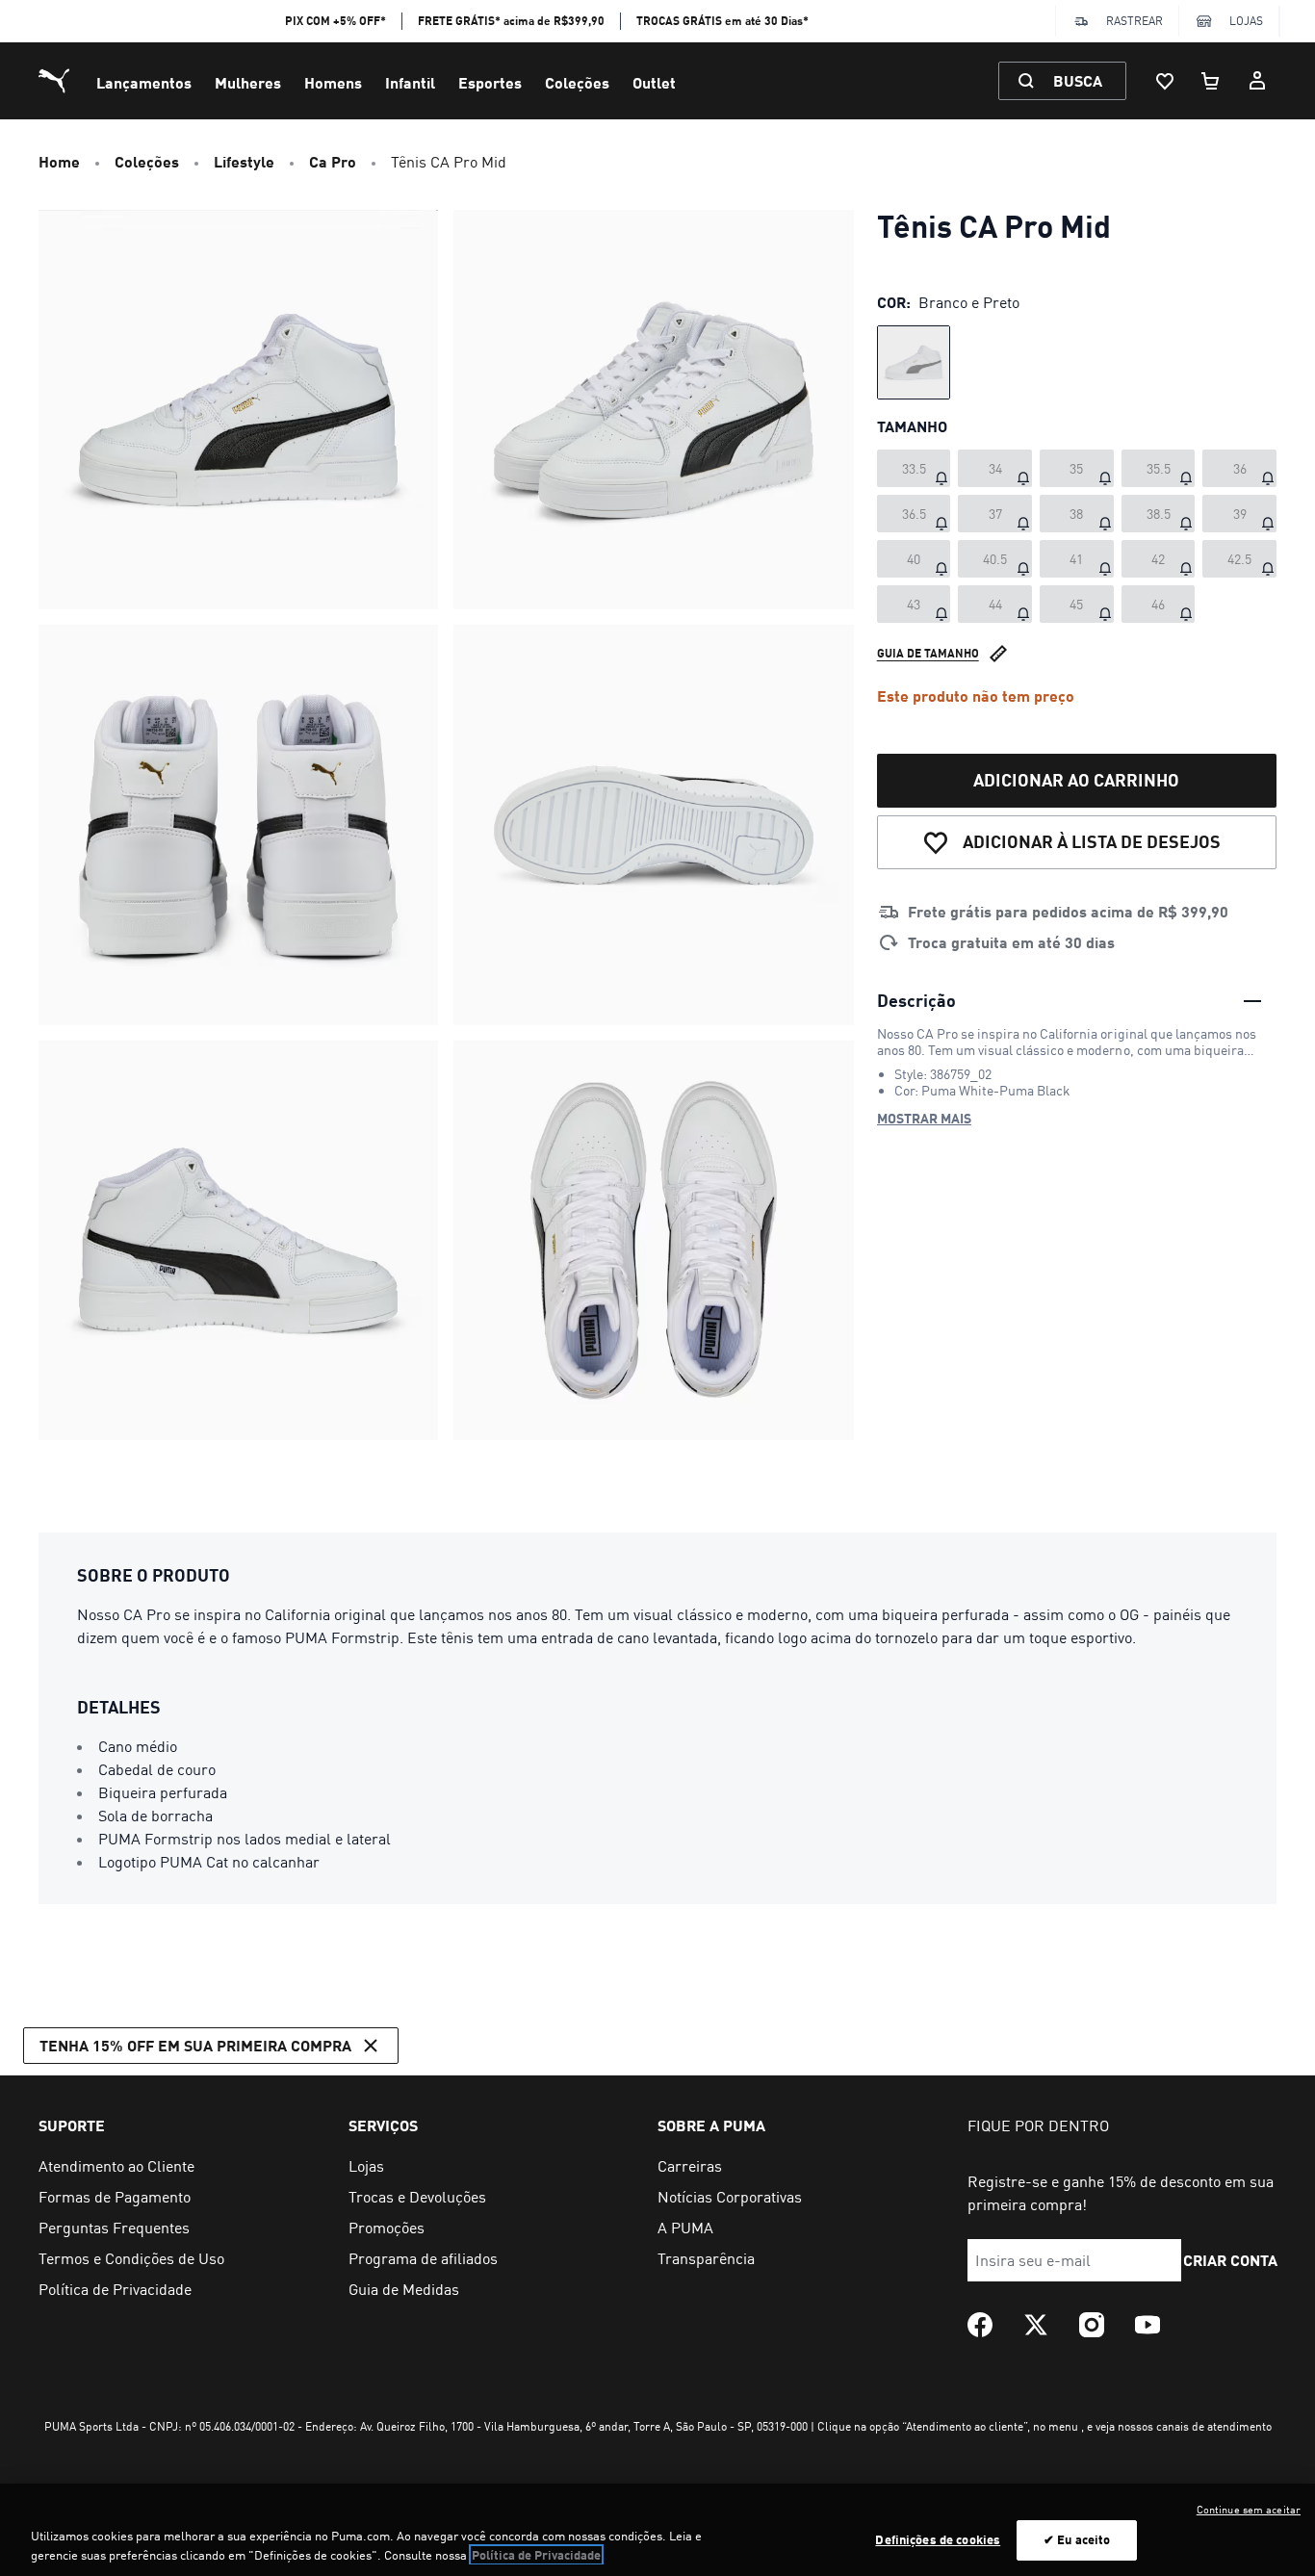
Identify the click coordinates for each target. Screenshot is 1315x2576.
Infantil (410, 82)
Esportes (490, 82)
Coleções (577, 82)
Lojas (1246, 21)
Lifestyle (244, 161)
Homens (333, 82)
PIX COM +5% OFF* (335, 21)
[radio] (914, 362)
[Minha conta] (1257, 81)
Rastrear (1135, 21)
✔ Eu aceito (1077, 2539)
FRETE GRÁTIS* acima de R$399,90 (511, 21)
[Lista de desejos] (1165, 81)
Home (59, 161)
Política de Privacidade (536, 2555)
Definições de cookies (938, 2539)
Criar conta (1231, 2260)
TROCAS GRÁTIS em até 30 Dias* (722, 21)
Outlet (654, 82)
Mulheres (248, 82)
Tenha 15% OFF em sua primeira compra (195, 2045)
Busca (1078, 80)
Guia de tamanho (928, 652)
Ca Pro (333, 161)
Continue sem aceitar (1249, 2510)
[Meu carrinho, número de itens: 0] (1211, 81)
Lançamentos (144, 82)
